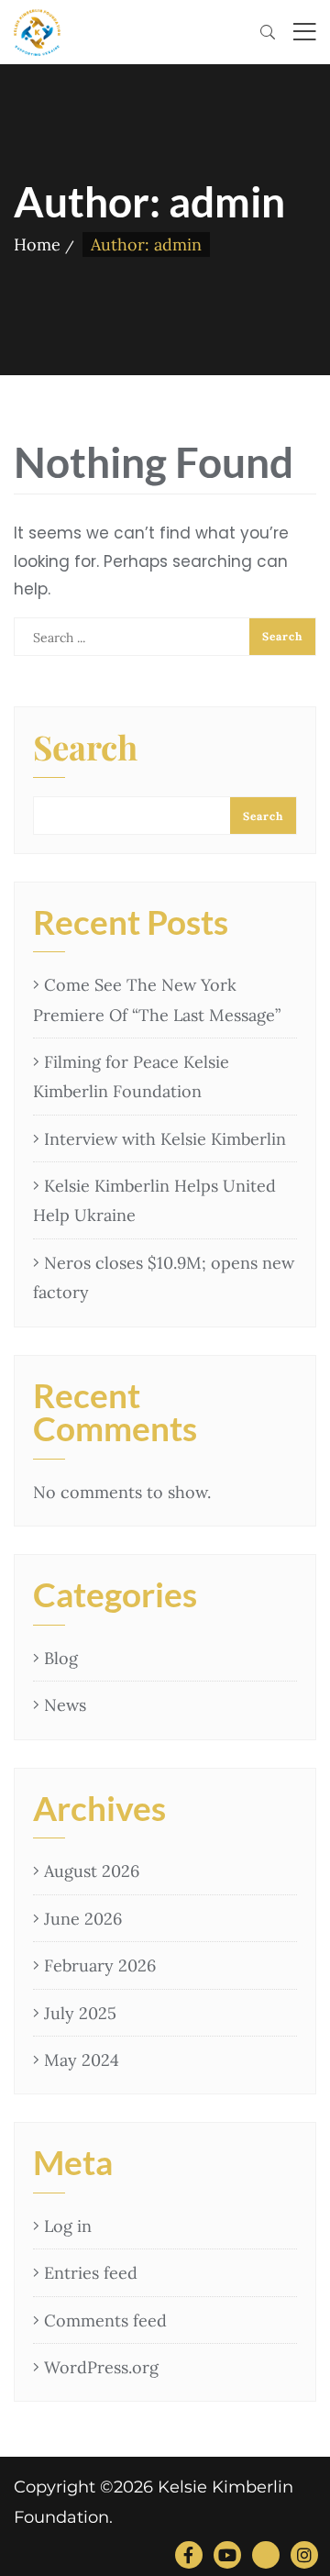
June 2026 (83, 1919)
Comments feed (105, 2321)
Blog (61, 1658)
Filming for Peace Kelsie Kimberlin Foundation (131, 1077)
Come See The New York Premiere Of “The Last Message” (157, 999)
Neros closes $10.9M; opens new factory (164, 1277)
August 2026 (92, 1871)
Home (37, 244)
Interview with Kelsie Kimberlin (165, 1139)
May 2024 (82, 2060)
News (65, 1705)
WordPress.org (101, 2367)
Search (85, 749)
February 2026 (100, 1965)
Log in (68, 2226)
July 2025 (80, 2013)
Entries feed (91, 2273)
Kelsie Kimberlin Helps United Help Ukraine (154, 1200)
